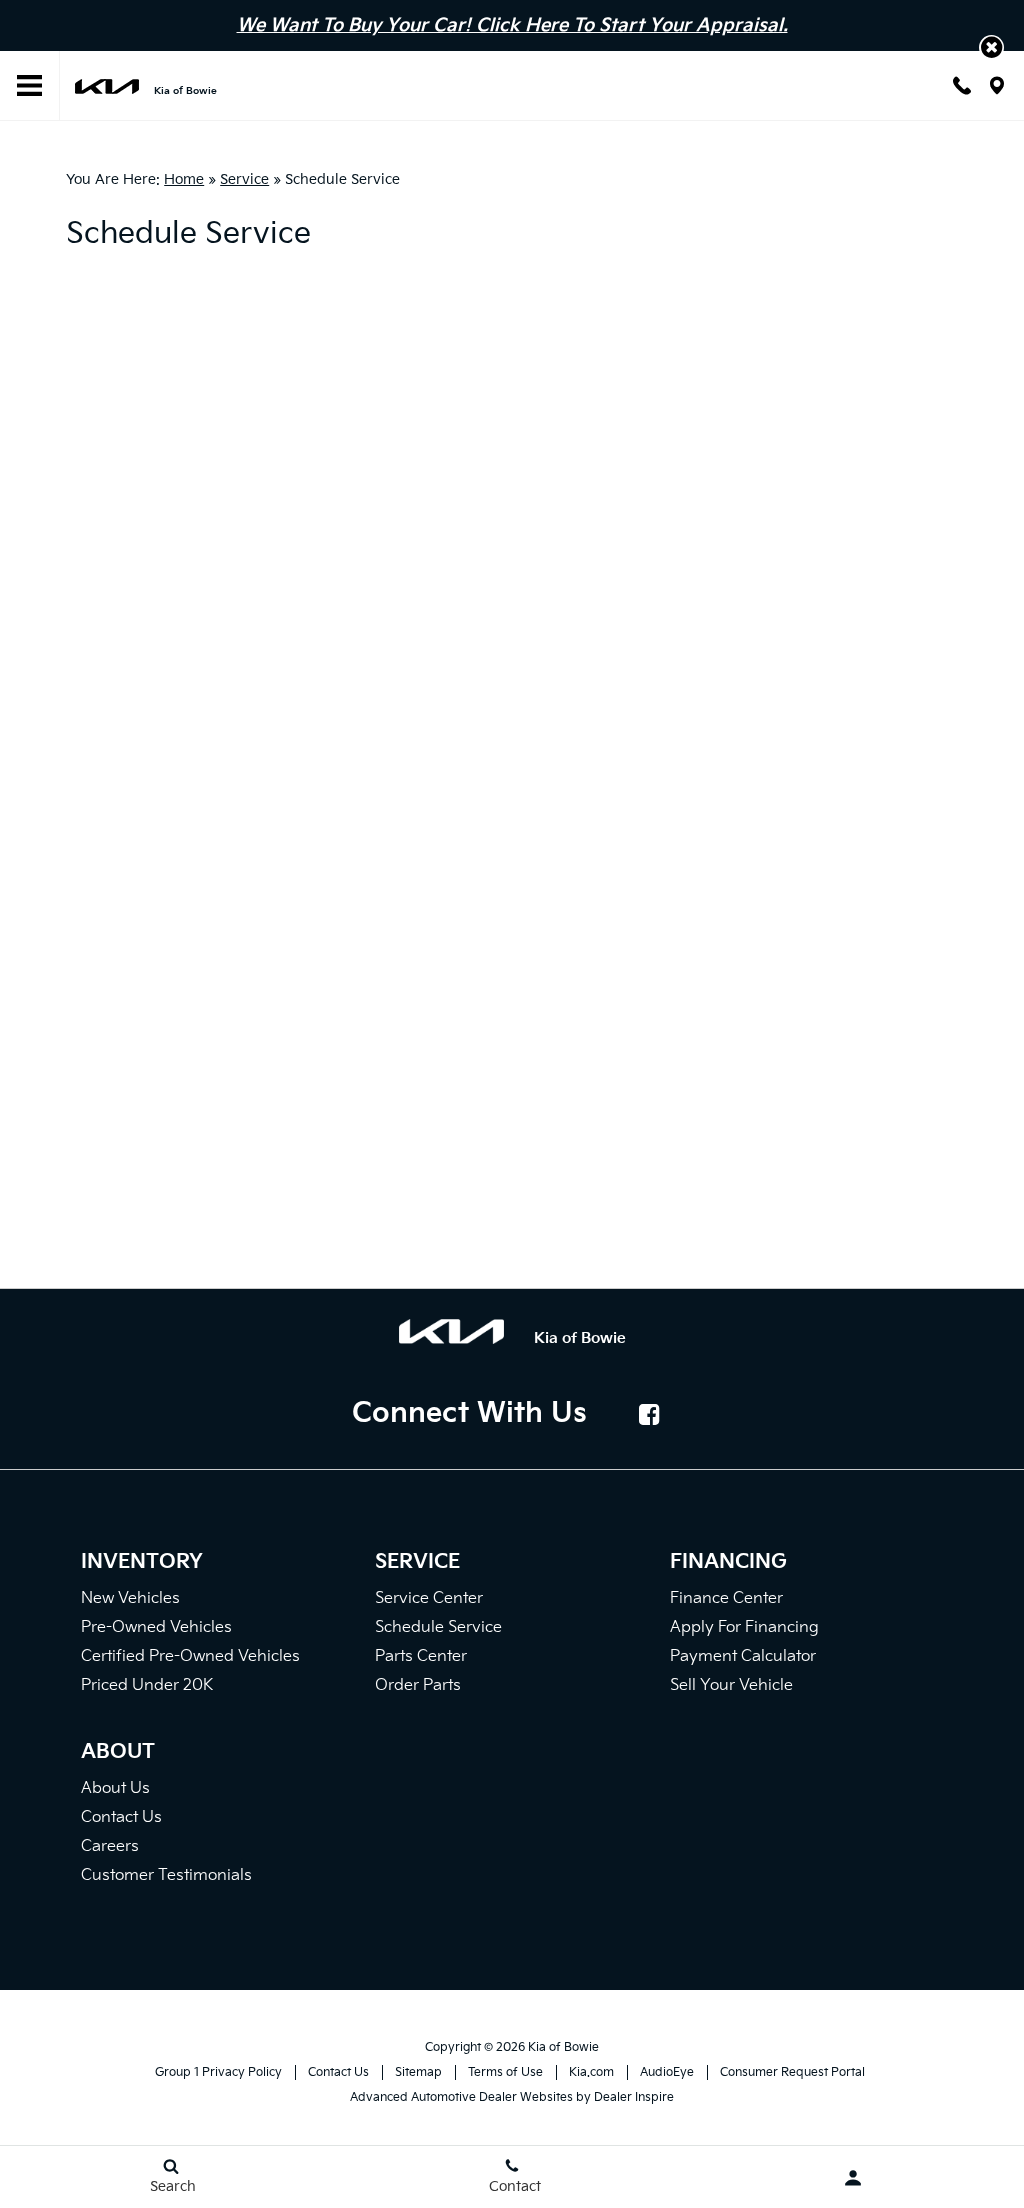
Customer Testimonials (166, 1875)
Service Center (429, 1598)
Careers (110, 1846)
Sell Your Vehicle (731, 1685)
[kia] (107, 85)
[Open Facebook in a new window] (650, 1414)
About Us (115, 1788)
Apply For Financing (744, 1627)
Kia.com (591, 2072)
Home (184, 179)
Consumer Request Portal (792, 2072)
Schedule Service (438, 1627)
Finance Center (726, 1598)
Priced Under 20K (147, 1685)
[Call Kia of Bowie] (962, 85)
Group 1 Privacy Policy (218, 2072)
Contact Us (121, 1817)
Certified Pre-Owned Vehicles (190, 1656)
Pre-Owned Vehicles (156, 1627)
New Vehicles (130, 1598)
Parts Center (421, 1656)
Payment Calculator (743, 1656)
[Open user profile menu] (853, 2178)
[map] (997, 85)
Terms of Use (505, 2072)
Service (244, 179)
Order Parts (418, 1685)
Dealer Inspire (634, 2097)
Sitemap (418, 2072)
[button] (991, 47)
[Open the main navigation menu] (30, 86)
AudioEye (667, 2072)
